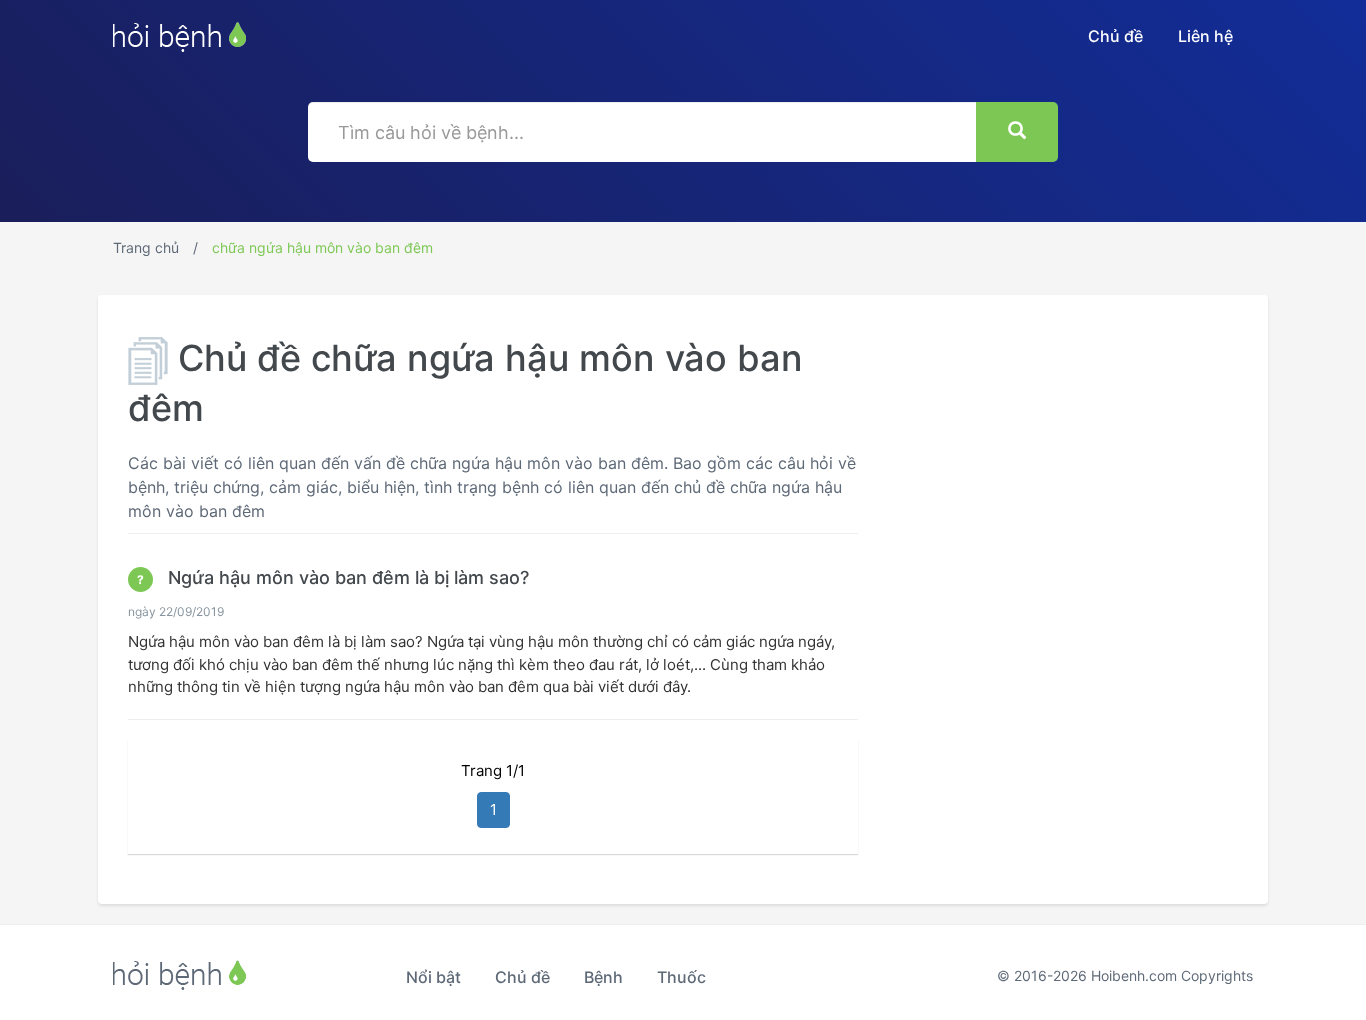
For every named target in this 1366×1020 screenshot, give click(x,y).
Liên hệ (1205, 36)
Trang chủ (146, 247)
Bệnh (603, 977)
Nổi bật (433, 977)
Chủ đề (1115, 36)
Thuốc (681, 977)
